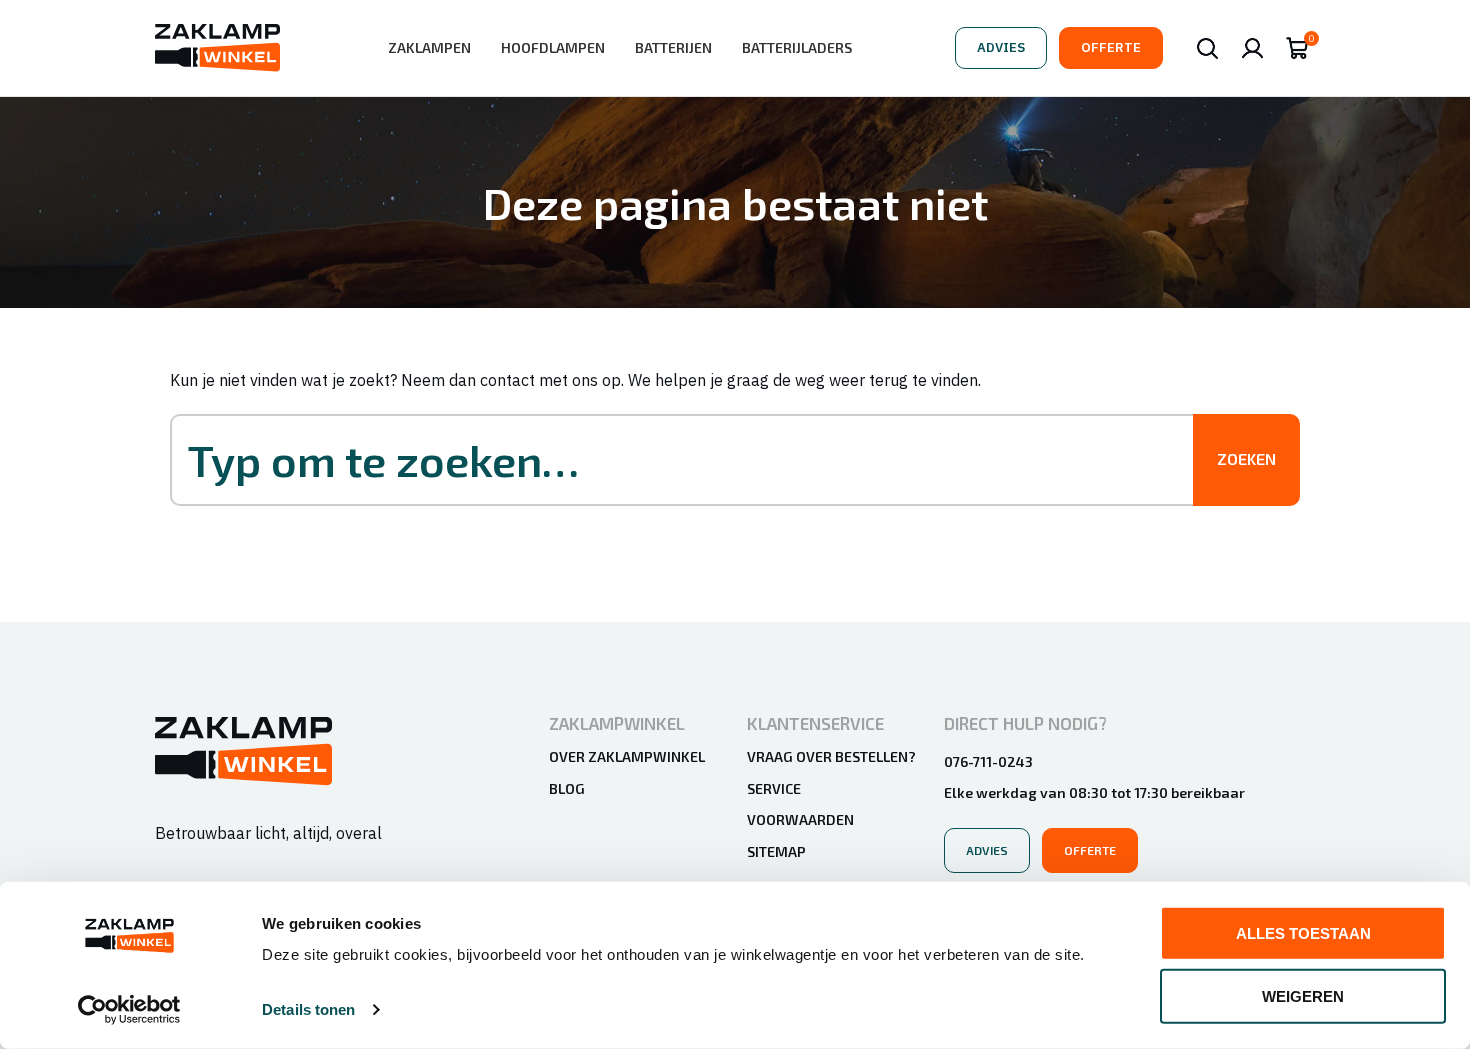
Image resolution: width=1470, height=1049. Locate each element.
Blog (567, 788)
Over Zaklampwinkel (627, 756)
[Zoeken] (1207, 48)
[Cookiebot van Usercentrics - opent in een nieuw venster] (129, 1010)
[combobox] (701, 460)
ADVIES (1001, 47)
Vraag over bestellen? (831, 756)
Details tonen (308, 1009)
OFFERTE (1111, 47)
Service (774, 788)
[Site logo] (217, 46)
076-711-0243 (988, 761)
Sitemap (776, 851)
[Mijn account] (1252, 48)
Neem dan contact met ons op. (512, 380)
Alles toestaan (1303, 933)
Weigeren (1303, 995)
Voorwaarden (800, 819)
